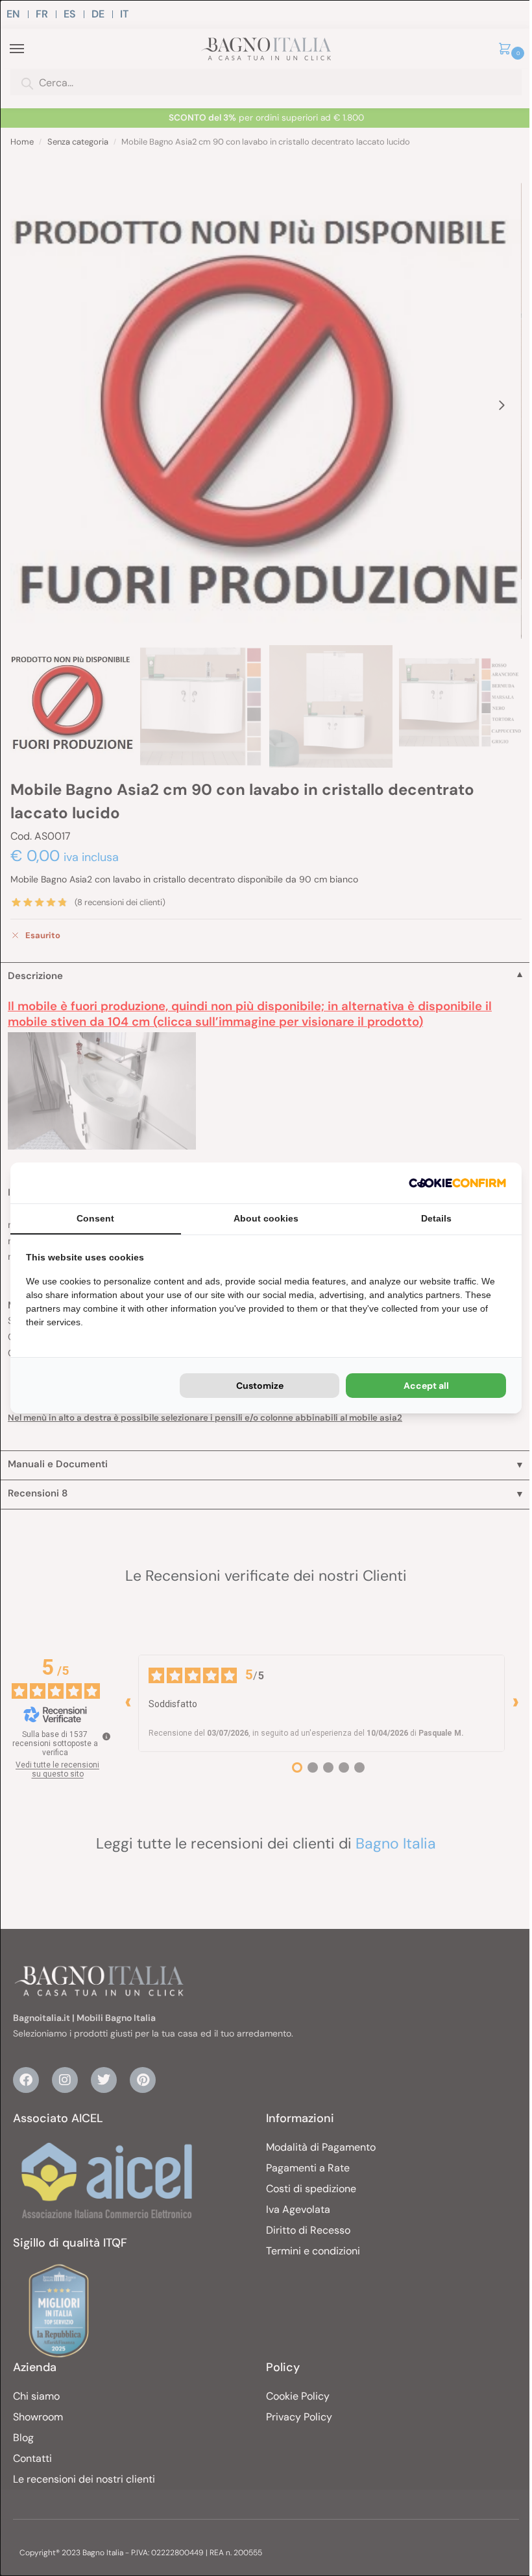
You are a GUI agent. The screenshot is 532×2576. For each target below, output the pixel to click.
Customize (260, 1386)
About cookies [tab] (266, 1218)
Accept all (426, 1386)
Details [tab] (436, 1218)
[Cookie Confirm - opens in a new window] (457, 1183)
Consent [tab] (95, 1218)
